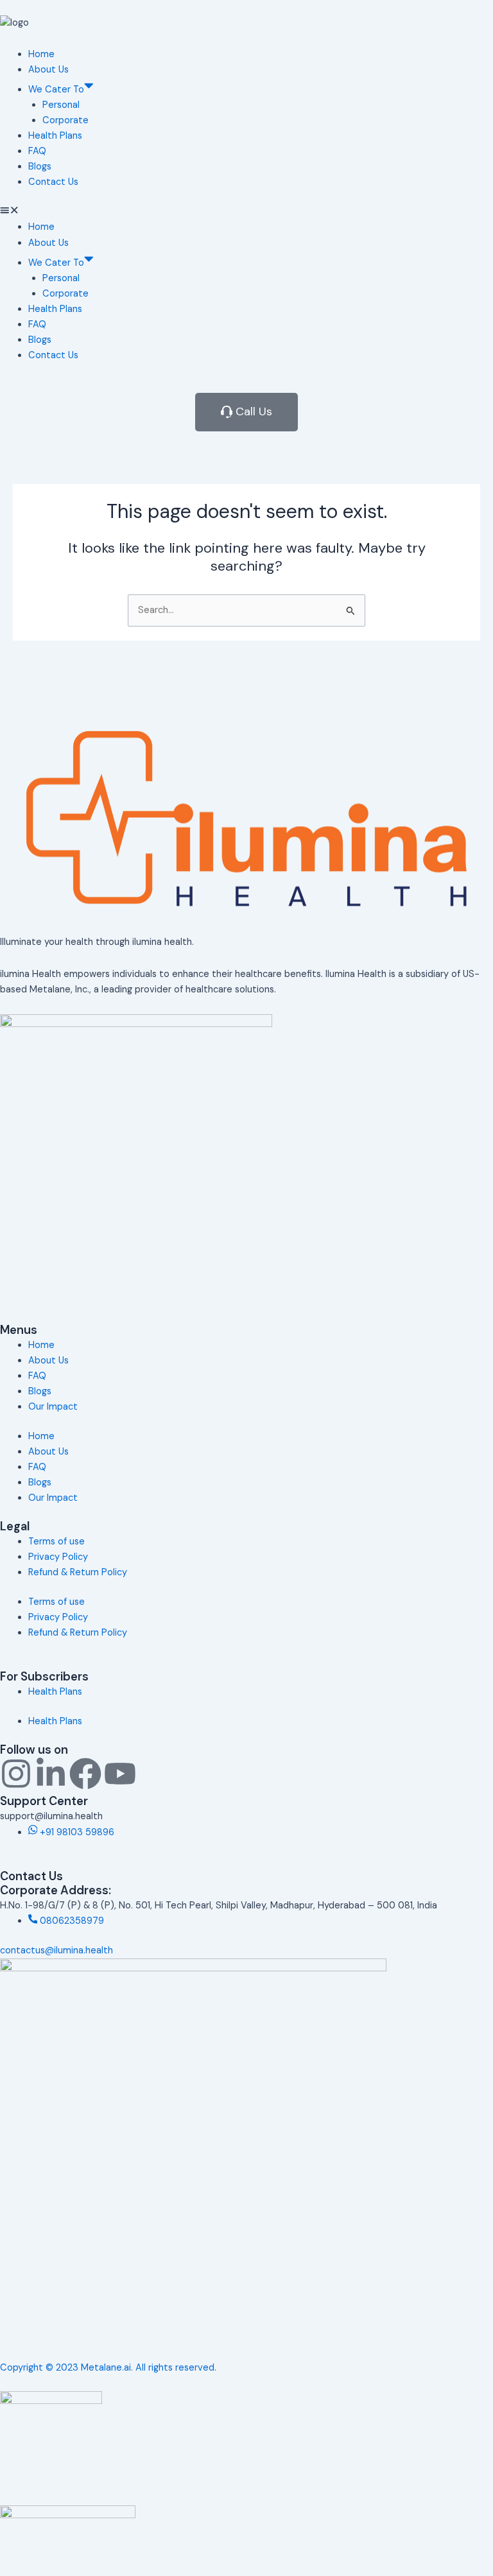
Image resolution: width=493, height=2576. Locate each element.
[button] (246, 212)
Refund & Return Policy (78, 1572)
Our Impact (53, 1407)
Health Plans (55, 136)
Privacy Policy (58, 1557)
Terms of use (56, 1542)
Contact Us (53, 182)
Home (41, 54)
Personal (61, 105)
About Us (48, 70)
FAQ (37, 151)
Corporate (65, 120)
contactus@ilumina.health (56, 1950)
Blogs (40, 167)
